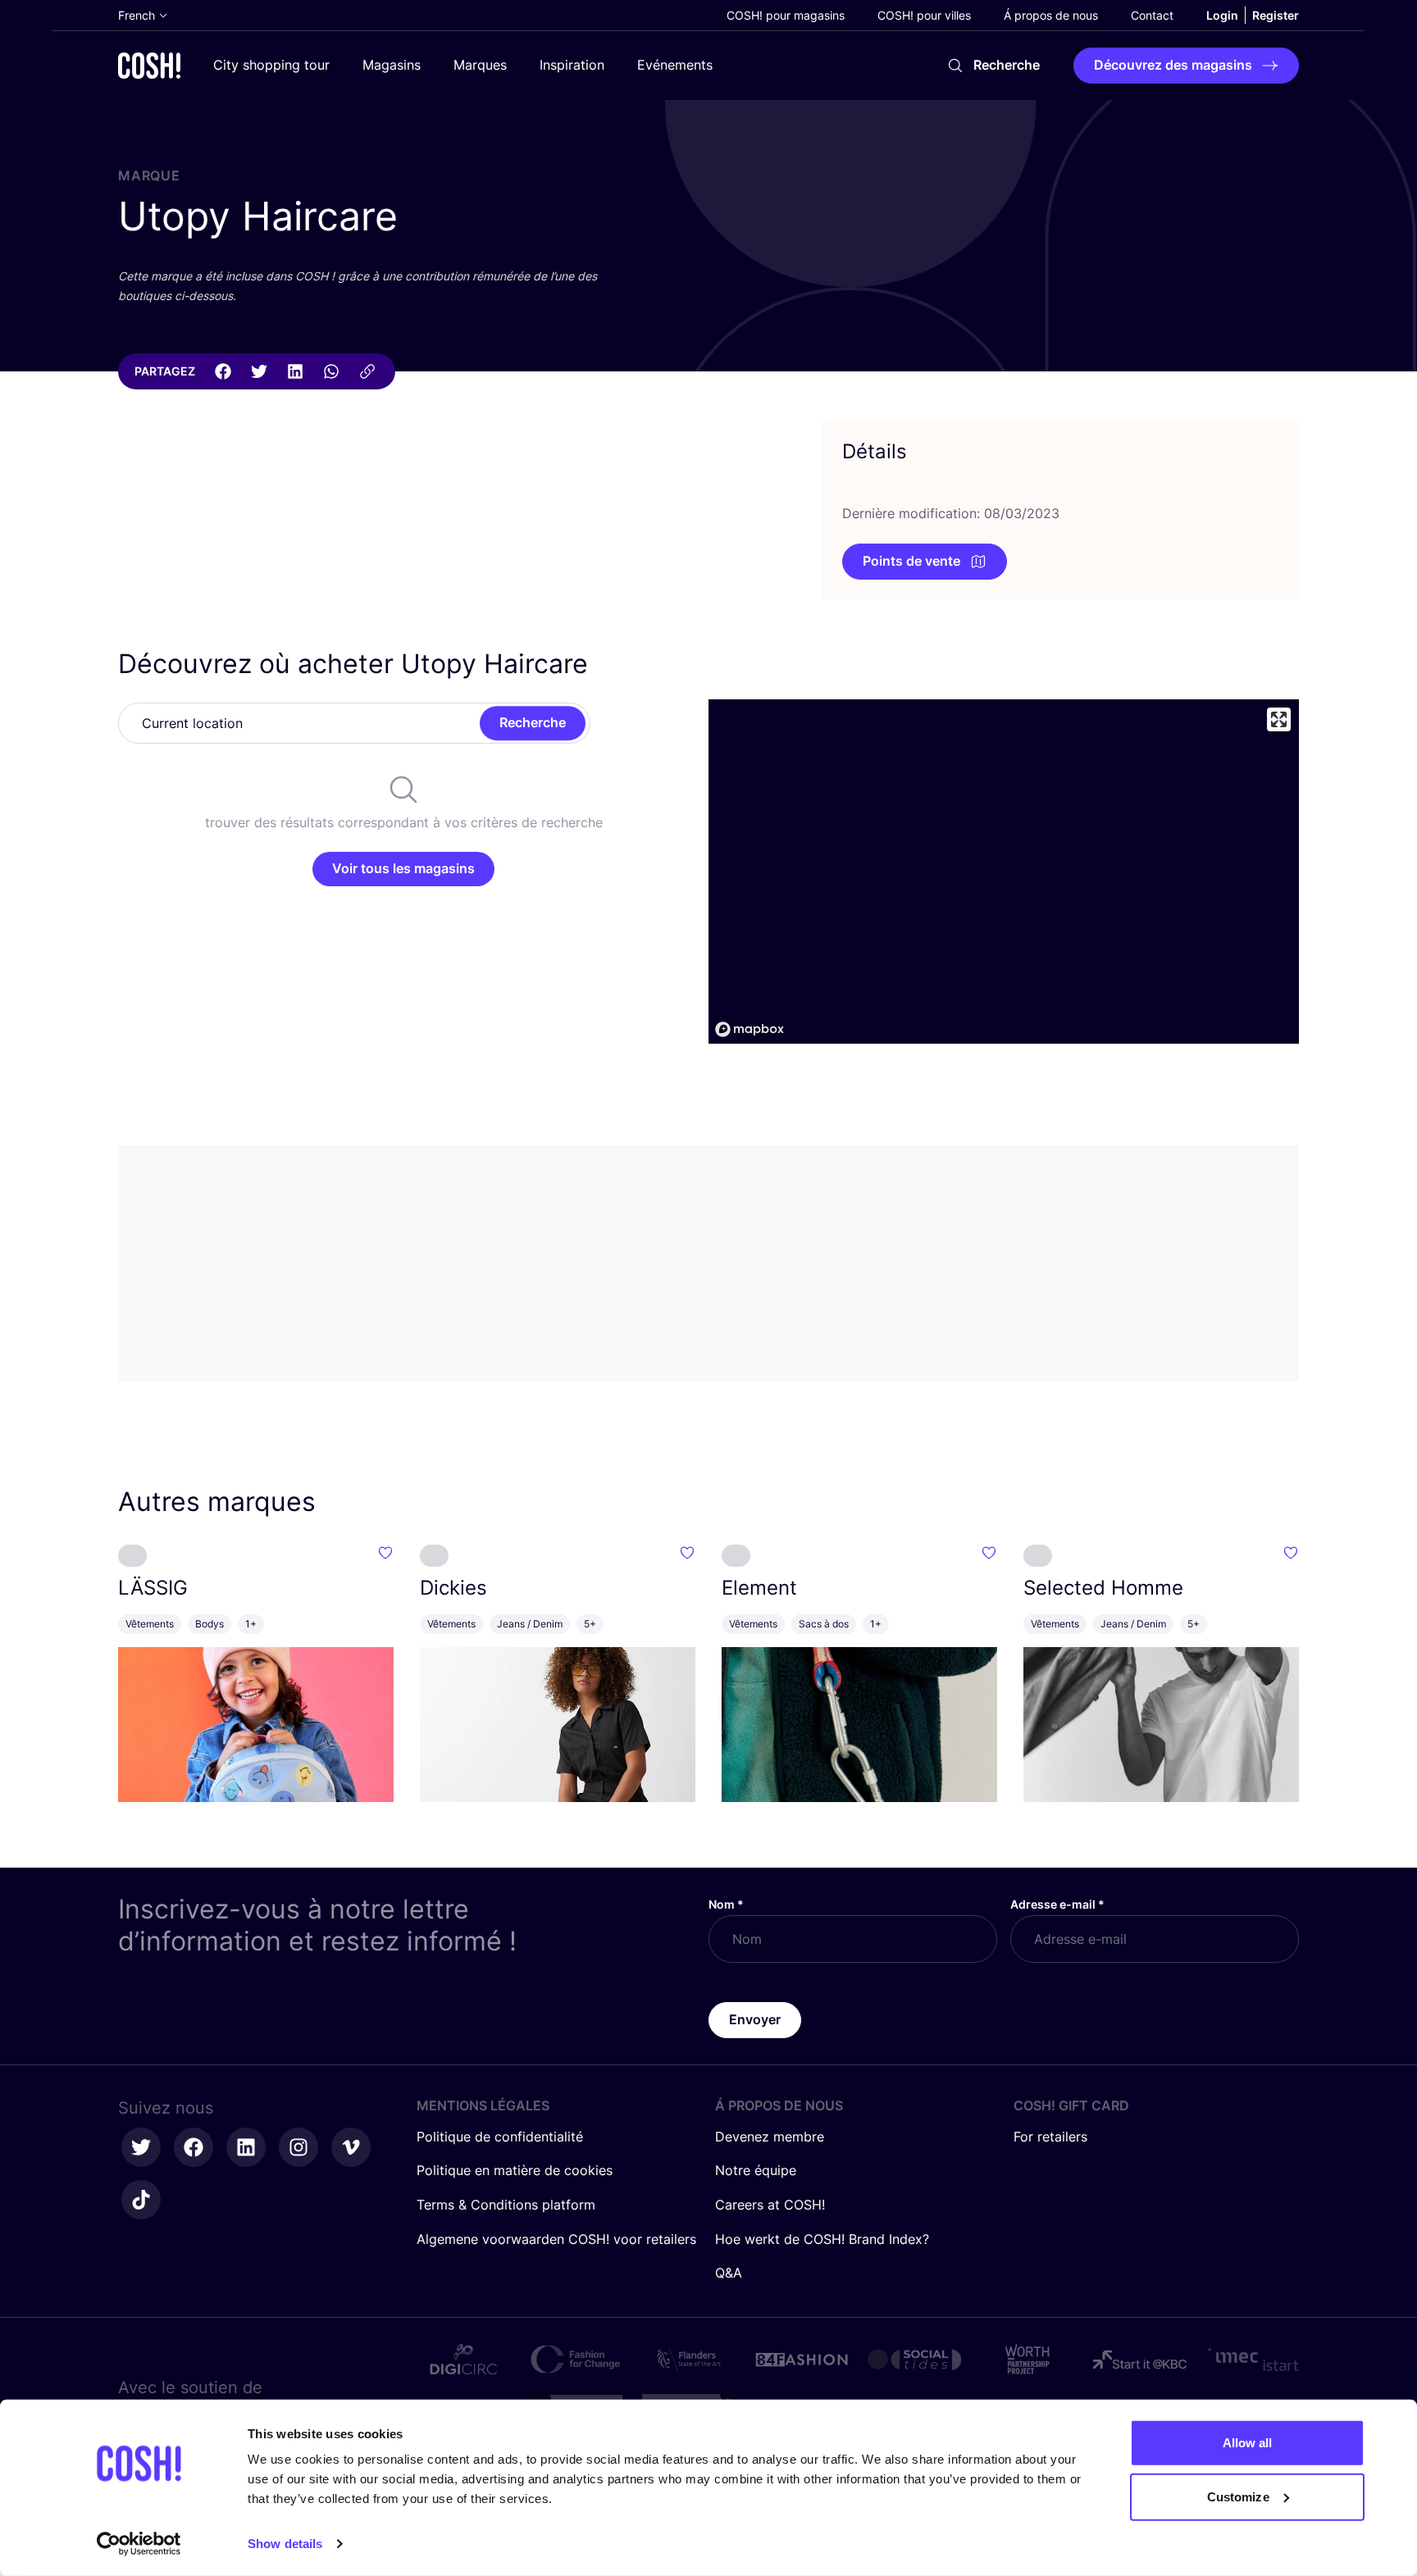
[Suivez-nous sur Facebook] (194, 2147)
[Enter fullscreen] (1279, 719)
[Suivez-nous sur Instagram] (298, 2147)
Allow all (1248, 2443)
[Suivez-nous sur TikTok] (141, 2200)
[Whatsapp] (331, 371)
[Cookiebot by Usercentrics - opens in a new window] (139, 2544)
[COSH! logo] (149, 65)
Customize (1238, 2496)
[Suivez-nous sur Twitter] (141, 2147)
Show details (285, 2544)
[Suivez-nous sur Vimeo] (351, 2147)
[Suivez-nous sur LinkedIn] (246, 2147)
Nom (726, 1904)
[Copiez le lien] (367, 371)
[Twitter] (259, 371)
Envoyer (755, 2019)
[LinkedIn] (295, 371)
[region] (1004, 872)
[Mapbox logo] (750, 1029)
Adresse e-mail (1057, 1904)
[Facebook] (223, 371)
